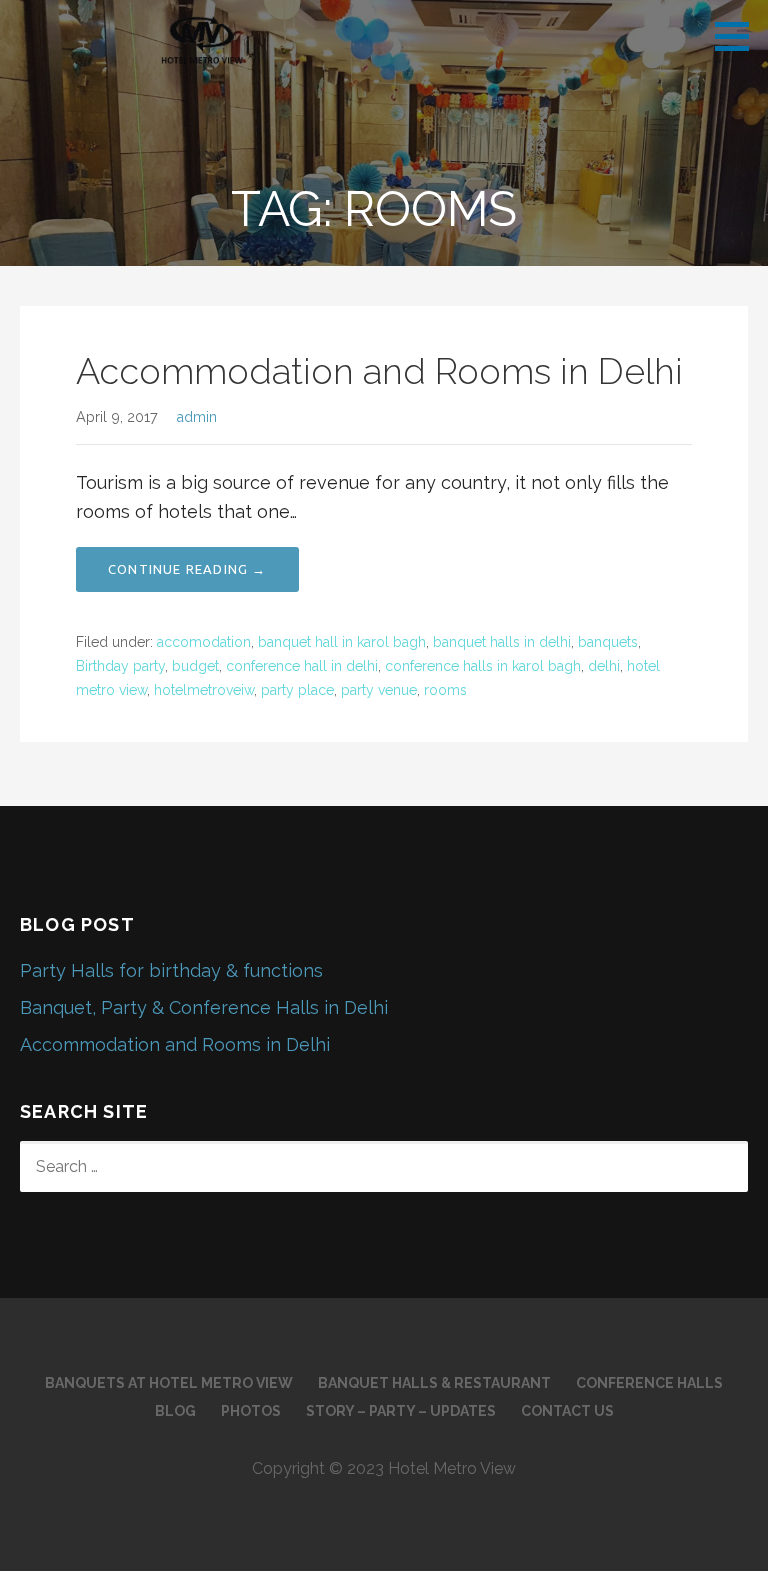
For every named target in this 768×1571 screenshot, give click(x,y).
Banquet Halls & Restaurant (434, 1383)
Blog (175, 1411)
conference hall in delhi (302, 666)
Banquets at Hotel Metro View (169, 1383)
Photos (251, 1411)
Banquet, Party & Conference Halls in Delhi (204, 1007)
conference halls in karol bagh (483, 666)
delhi (604, 666)
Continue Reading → (187, 569)
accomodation (204, 642)
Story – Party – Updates (401, 1411)
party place (297, 690)
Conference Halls (649, 1383)
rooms (445, 690)
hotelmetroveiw (204, 690)
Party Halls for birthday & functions (171, 970)
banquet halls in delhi (502, 642)
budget (195, 666)
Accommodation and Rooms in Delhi (379, 371)
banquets (608, 642)
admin (196, 416)
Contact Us (567, 1411)
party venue (379, 690)
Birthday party (120, 666)
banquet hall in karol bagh (342, 642)
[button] (739, 36)
